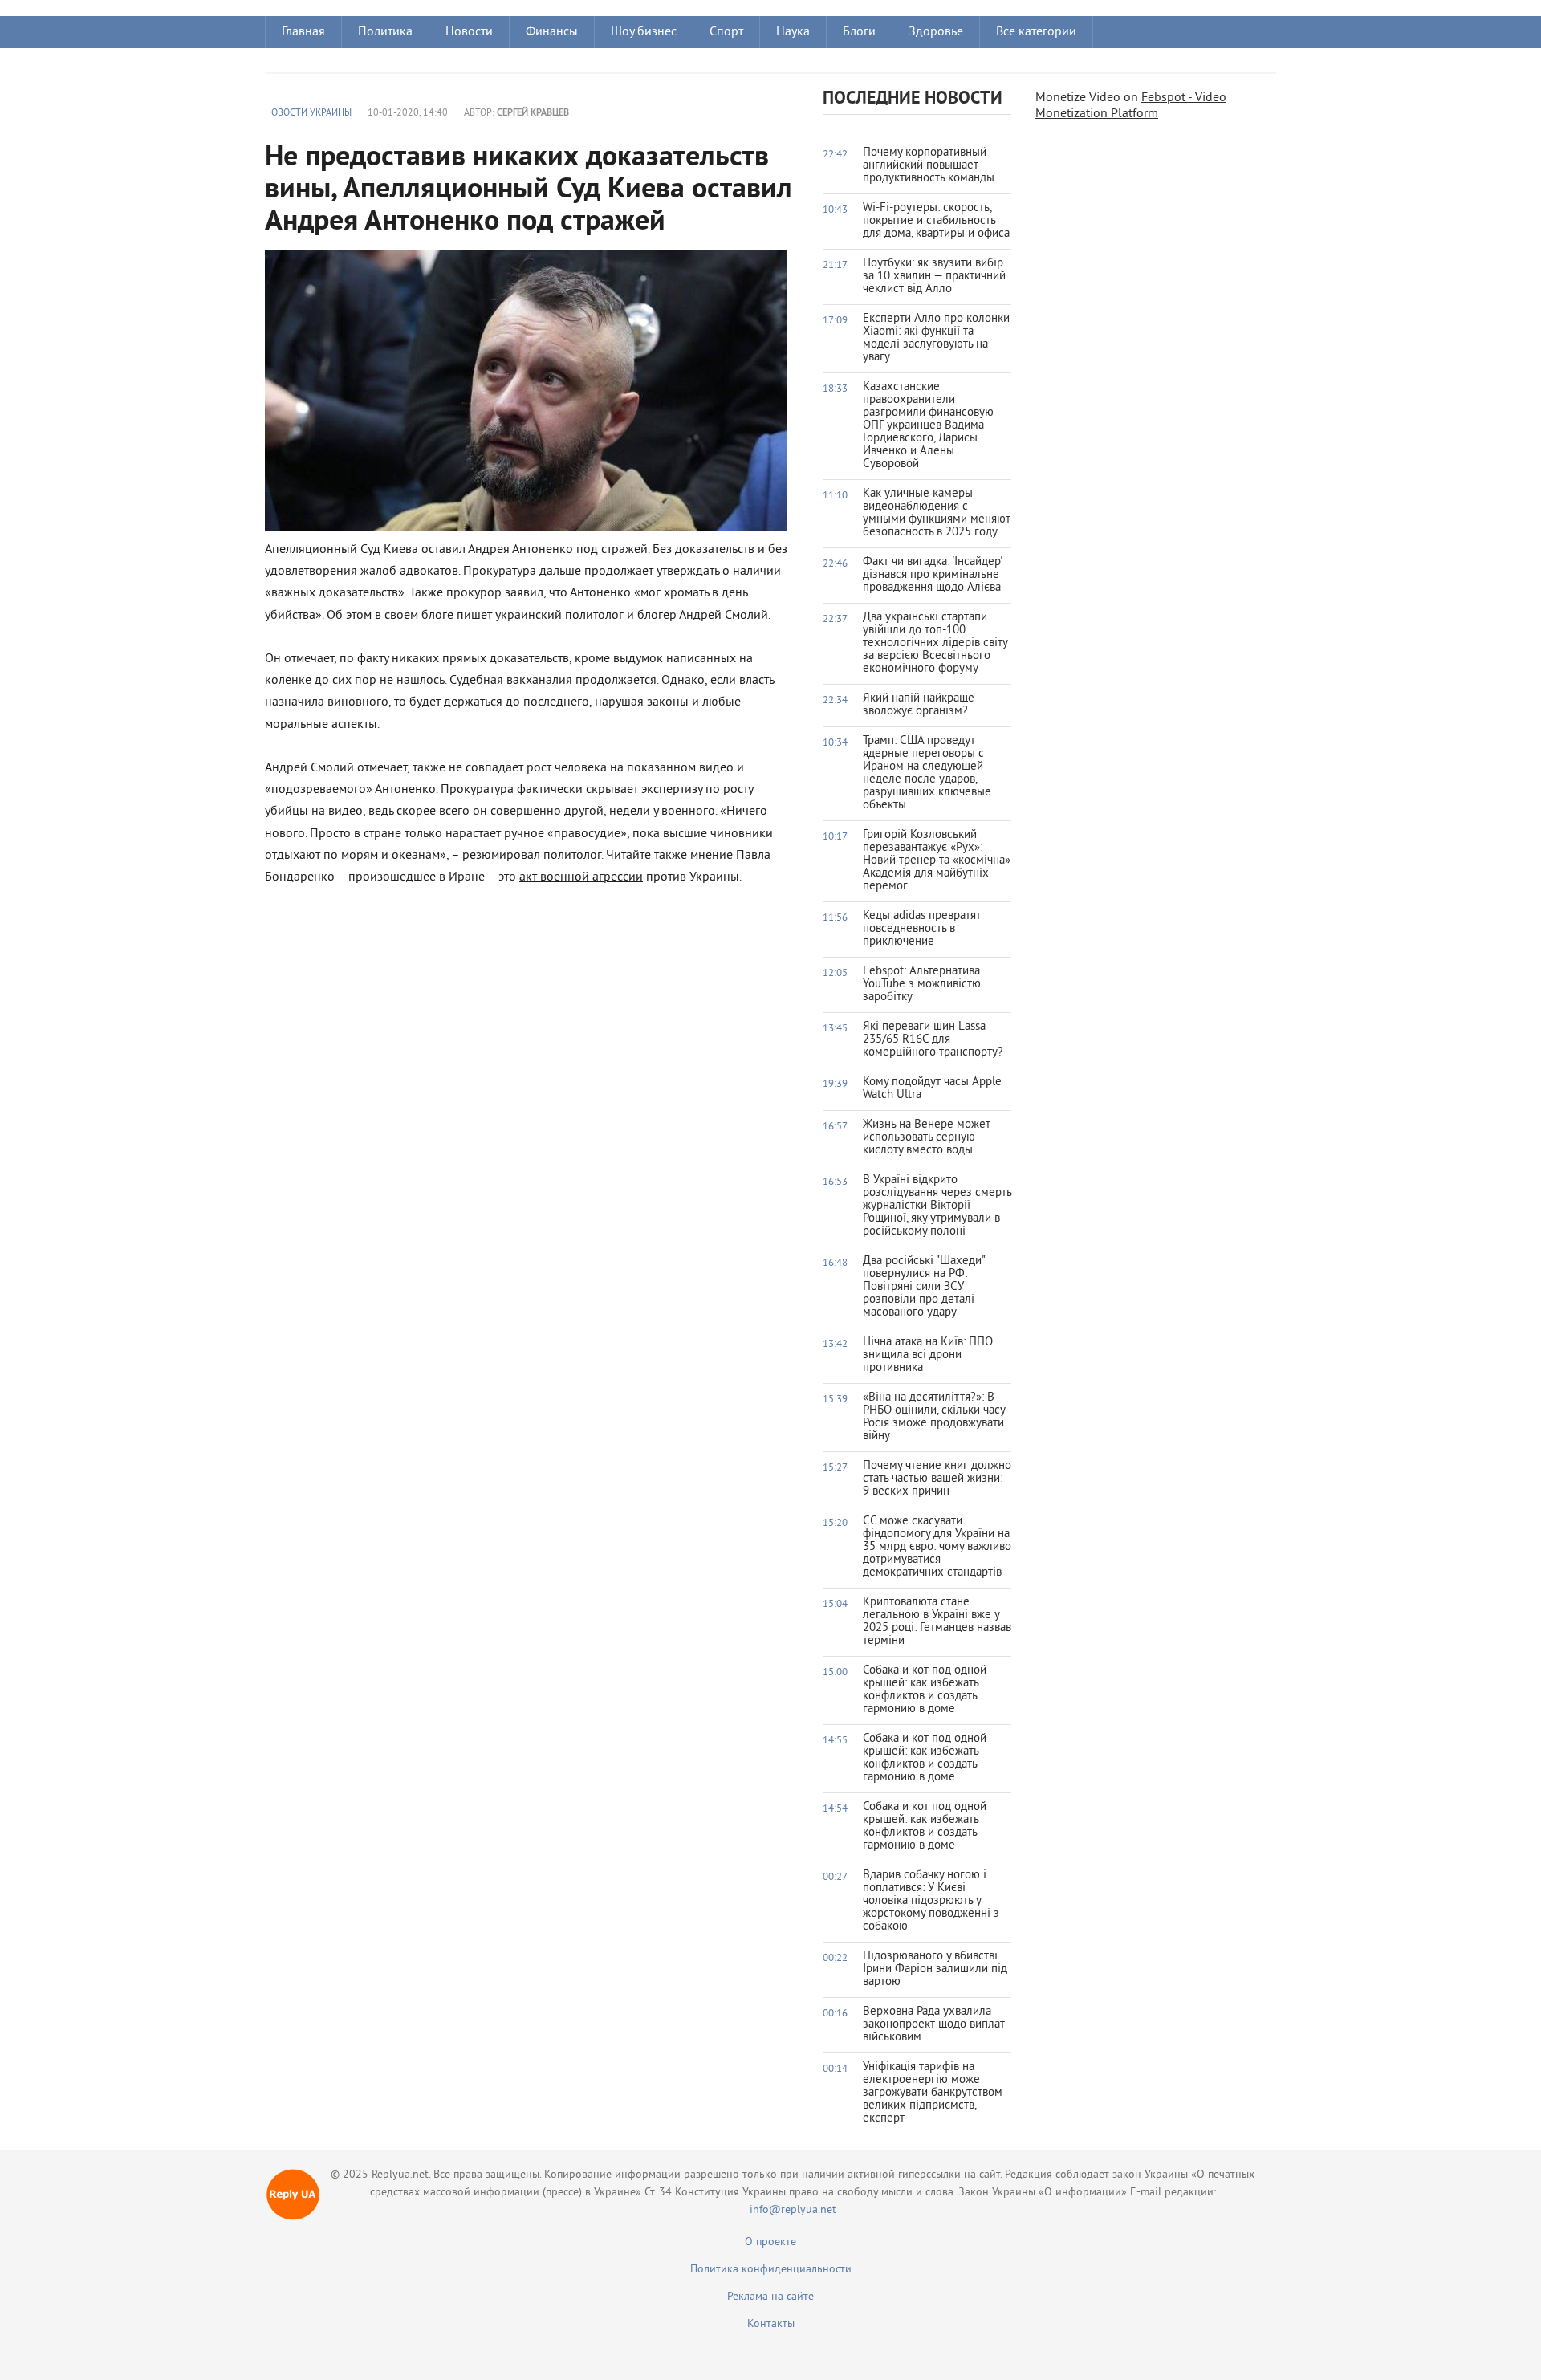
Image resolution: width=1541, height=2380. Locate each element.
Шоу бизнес (644, 32)
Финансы (552, 32)
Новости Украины (308, 114)
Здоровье (936, 32)
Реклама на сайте (770, 2297)
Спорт (726, 32)
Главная (303, 32)
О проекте (770, 2242)
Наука (793, 32)
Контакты (771, 2324)
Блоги (859, 32)
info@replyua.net (793, 2210)
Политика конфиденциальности (771, 2270)
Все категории (1036, 32)
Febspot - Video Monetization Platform (1131, 106)
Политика (385, 32)
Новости (469, 32)
